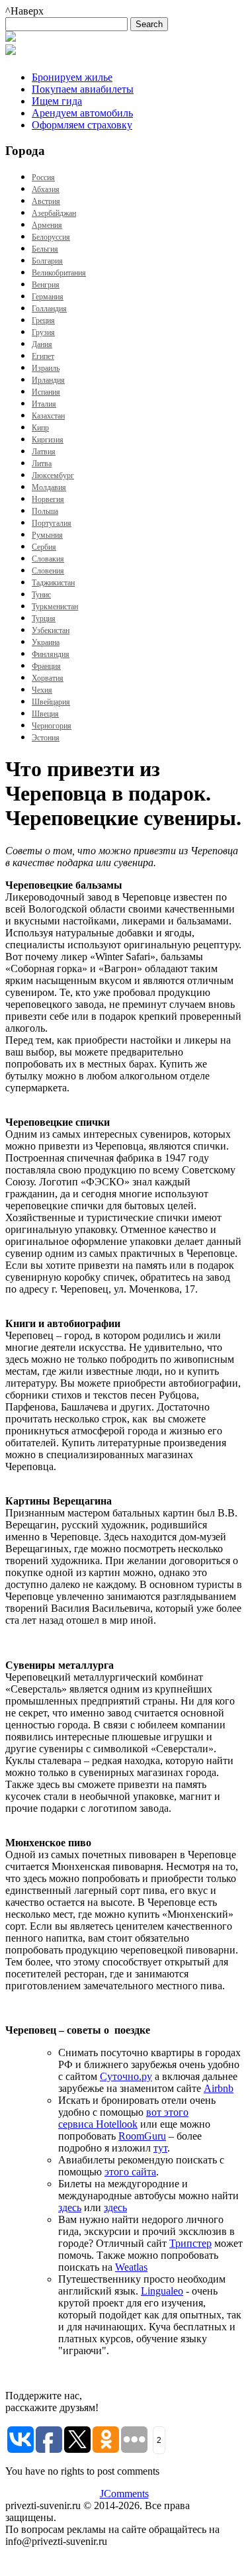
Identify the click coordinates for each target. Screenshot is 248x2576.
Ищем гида (57, 101)
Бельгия (45, 249)
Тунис (41, 595)
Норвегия (48, 499)
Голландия (49, 309)
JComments (124, 2494)
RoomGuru (142, 2136)
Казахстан (48, 416)
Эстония (46, 738)
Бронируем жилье (72, 77)
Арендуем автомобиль (82, 113)
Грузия (43, 332)
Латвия (44, 452)
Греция (43, 321)
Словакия (48, 559)
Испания (46, 392)
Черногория (52, 726)
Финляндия (51, 654)
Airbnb (219, 2088)
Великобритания (59, 273)
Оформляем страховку (82, 125)
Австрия (46, 201)
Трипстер (190, 2243)
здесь (70, 2207)
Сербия (44, 547)
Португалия (52, 523)
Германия (48, 297)
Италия (44, 404)
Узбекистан (51, 630)
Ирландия (48, 380)
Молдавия (49, 487)
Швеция (45, 714)
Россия (43, 177)
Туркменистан (55, 607)
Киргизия (48, 440)
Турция (44, 619)
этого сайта (130, 2172)
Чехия (42, 690)
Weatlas (131, 2267)
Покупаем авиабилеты (83, 89)
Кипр (40, 428)
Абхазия (46, 189)
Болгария (47, 261)
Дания (42, 344)
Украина (46, 642)
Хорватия (48, 678)
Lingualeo (162, 2291)
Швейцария (51, 702)
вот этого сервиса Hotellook (123, 2118)
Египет (43, 356)
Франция (46, 666)
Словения (48, 571)
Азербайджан (54, 213)
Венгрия (46, 285)
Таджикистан (53, 583)
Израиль (46, 368)
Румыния (47, 535)
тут (160, 2148)
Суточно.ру (126, 2076)
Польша (45, 511)
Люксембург (53, 475)
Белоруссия (51, 237)
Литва (42, 464)
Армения (47, 225)
